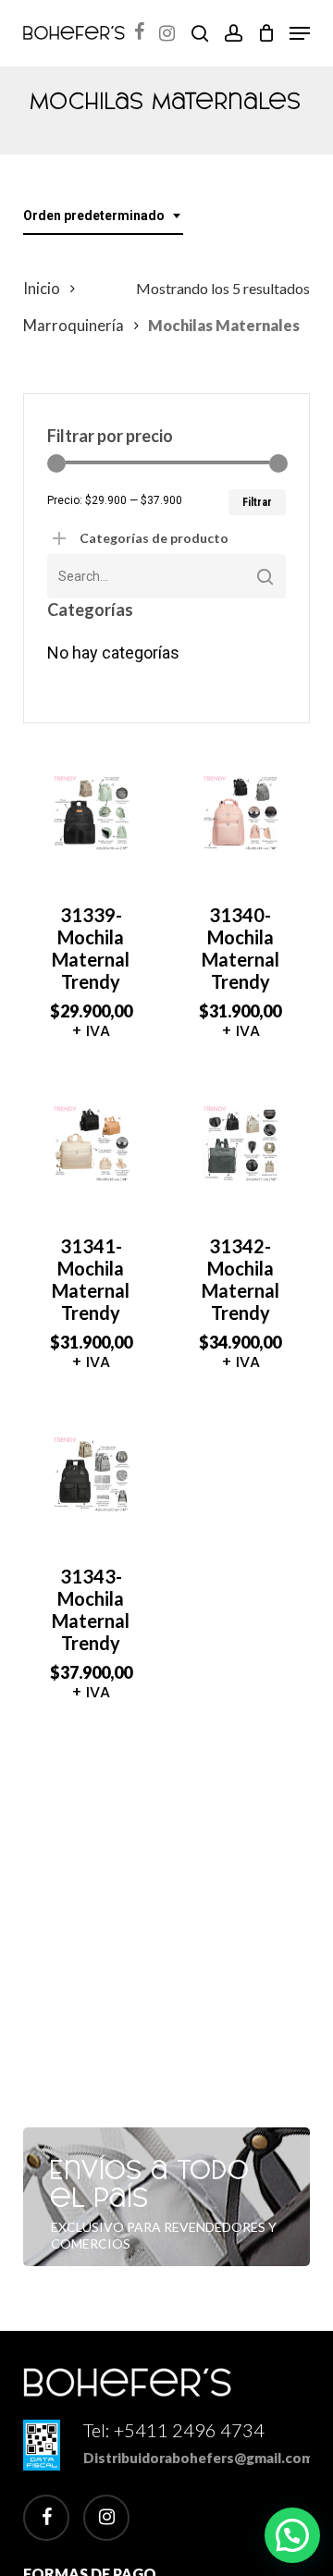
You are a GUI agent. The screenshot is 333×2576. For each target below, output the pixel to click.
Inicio (42, 289)
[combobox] (103, 216)
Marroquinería (74, 326)
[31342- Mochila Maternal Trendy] (241, 1144)
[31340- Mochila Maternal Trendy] (241, 813)
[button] (300, 33)
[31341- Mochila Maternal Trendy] (91, 1144)
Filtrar (257, 502)
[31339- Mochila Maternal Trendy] (91, 813)
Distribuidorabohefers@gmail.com (198, 2458)
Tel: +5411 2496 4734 (174, 2430)
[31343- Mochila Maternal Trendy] (91, 1475)
